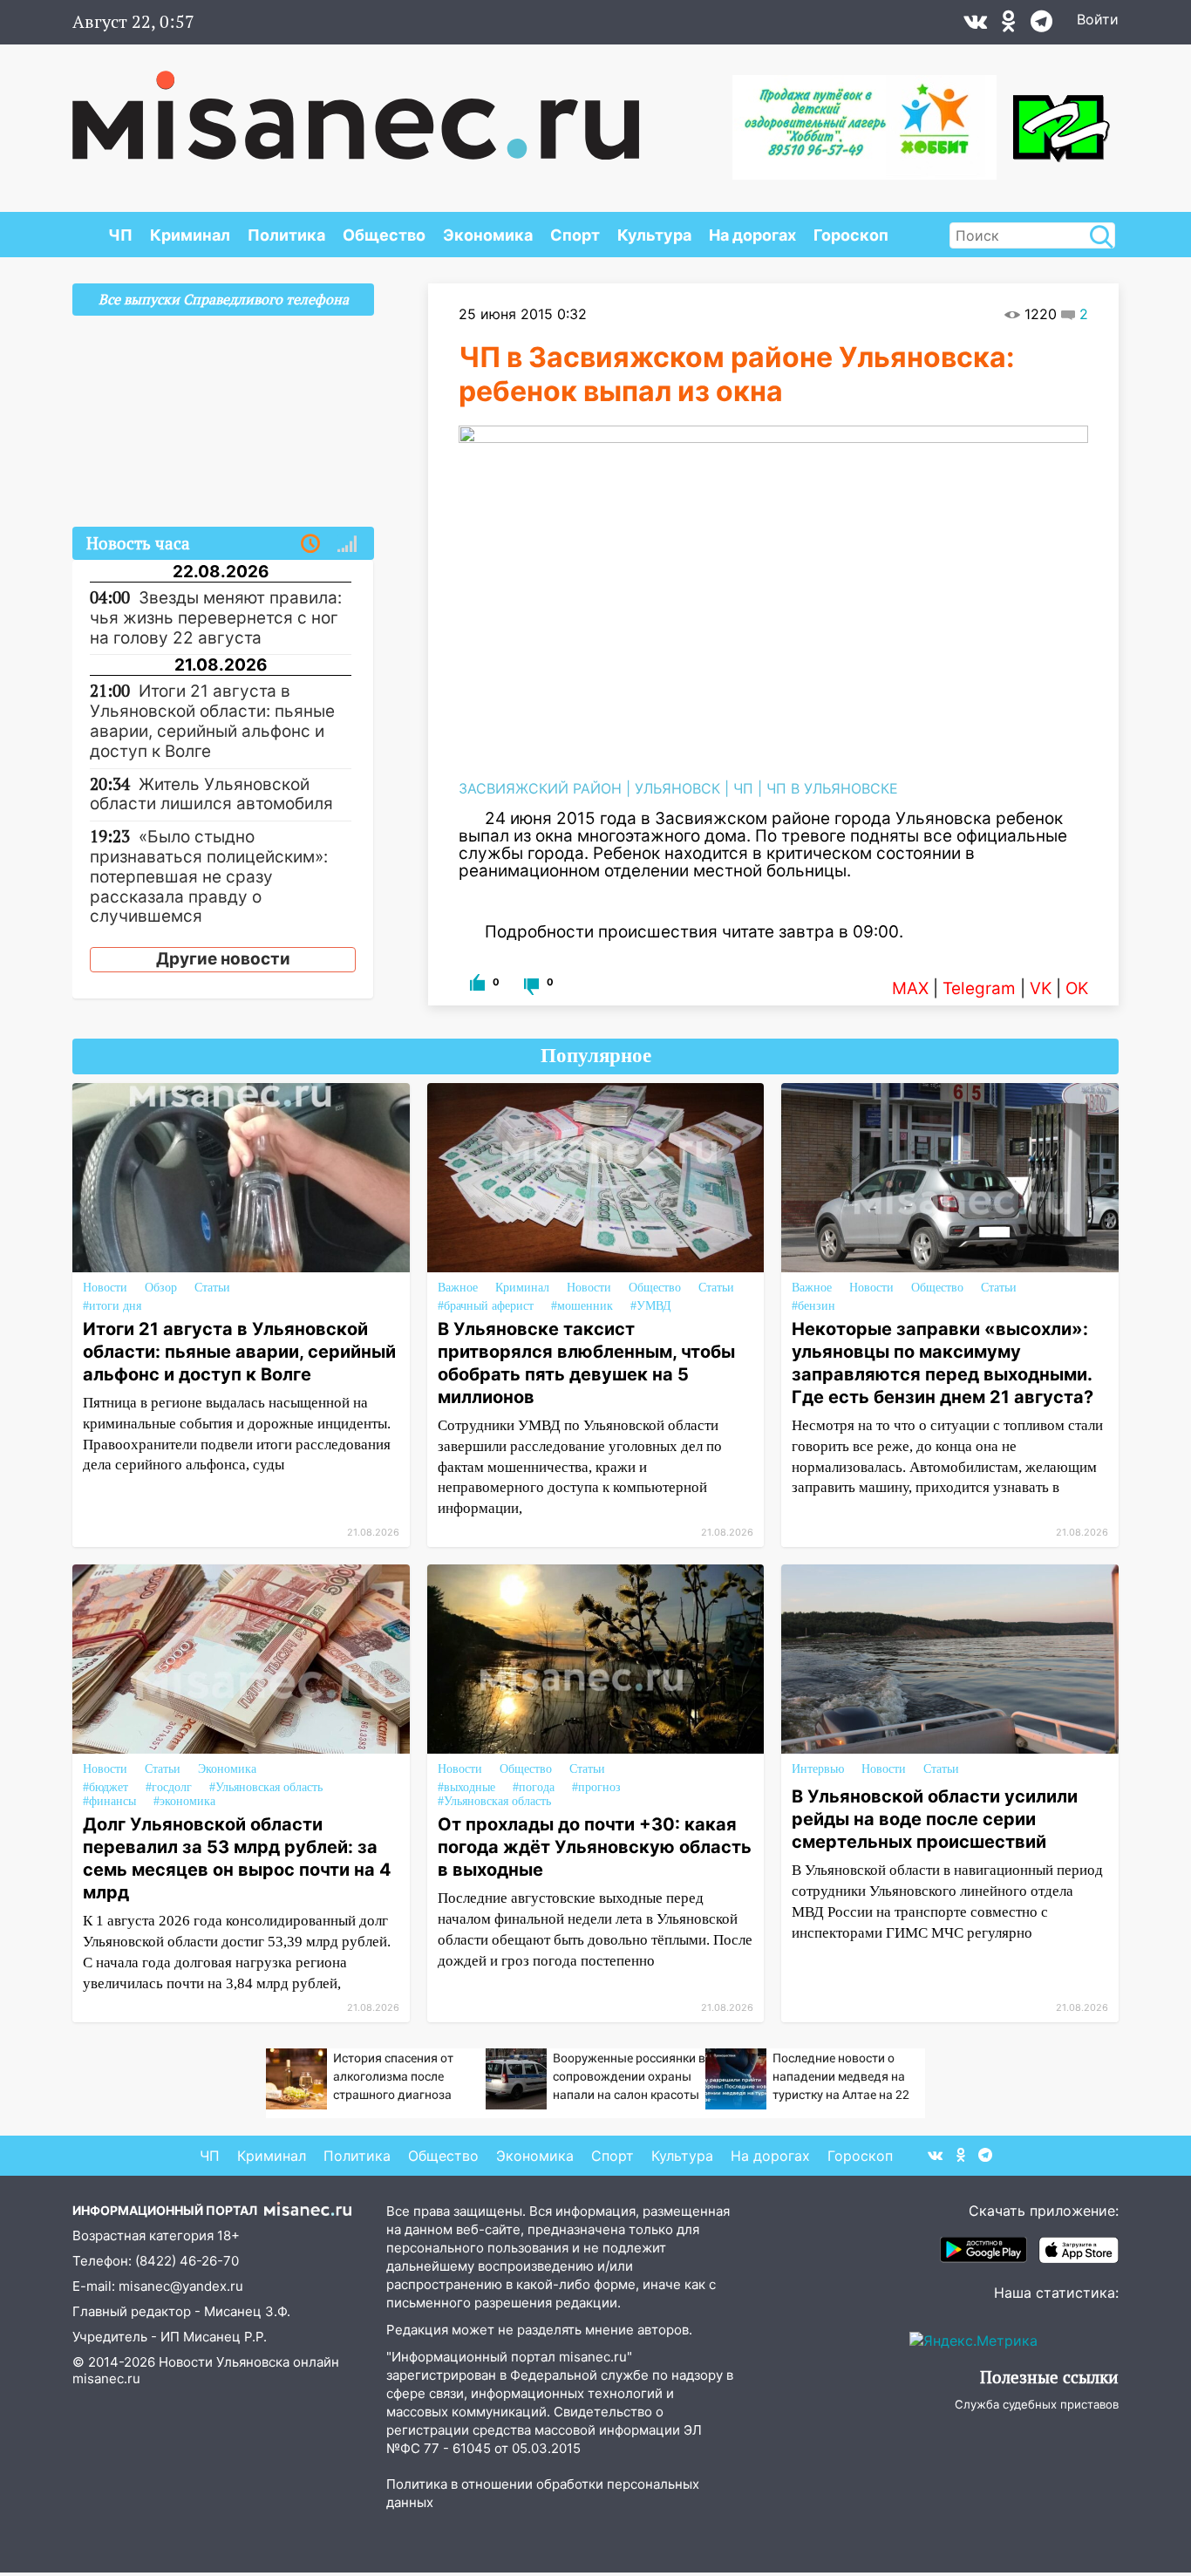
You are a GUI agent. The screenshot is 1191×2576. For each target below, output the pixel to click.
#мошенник (582, 1306)
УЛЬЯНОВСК (677, 788)
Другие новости (223, 959)
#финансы (109, 1801)
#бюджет (105, 1787)
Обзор (161, 1288)
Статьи (212, 1288)
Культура (654, 235)
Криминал (190, 235)
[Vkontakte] (975, 25)
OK (1077, 988)
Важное (458, 1288)
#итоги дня (112, 1306)
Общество (384, 235)
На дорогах (752, 235)
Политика (286, 235)
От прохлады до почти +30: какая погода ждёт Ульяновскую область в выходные (595, 1847)
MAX (910, 988)
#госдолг (169, 1787)
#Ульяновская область (266, 1787)
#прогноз (596, 1787)
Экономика (488, 235)
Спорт (575, 235)
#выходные (466, 1787)
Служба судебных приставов (1037, 2404)
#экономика (184, 1801)
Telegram (979, 988)
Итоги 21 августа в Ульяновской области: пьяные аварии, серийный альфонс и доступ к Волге (239, 1352)
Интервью (818, 1769)
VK (1041, 988)
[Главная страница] (356, 106)
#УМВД (651, 1306)
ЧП (120, 235)
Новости (105, 1288)
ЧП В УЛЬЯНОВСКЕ (832, 788)
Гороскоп (851, 235)
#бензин (813, 1306)
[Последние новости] (310, 544)
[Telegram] (1041, 25)
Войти (1098, 19)
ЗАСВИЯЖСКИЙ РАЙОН (540, 788)
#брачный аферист (486, 1306)
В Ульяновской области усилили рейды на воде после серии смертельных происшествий (935, 1819)
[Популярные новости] (347, 544)
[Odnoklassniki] (1009, 25)
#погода (534, 1787)
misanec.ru (106, 2378)
